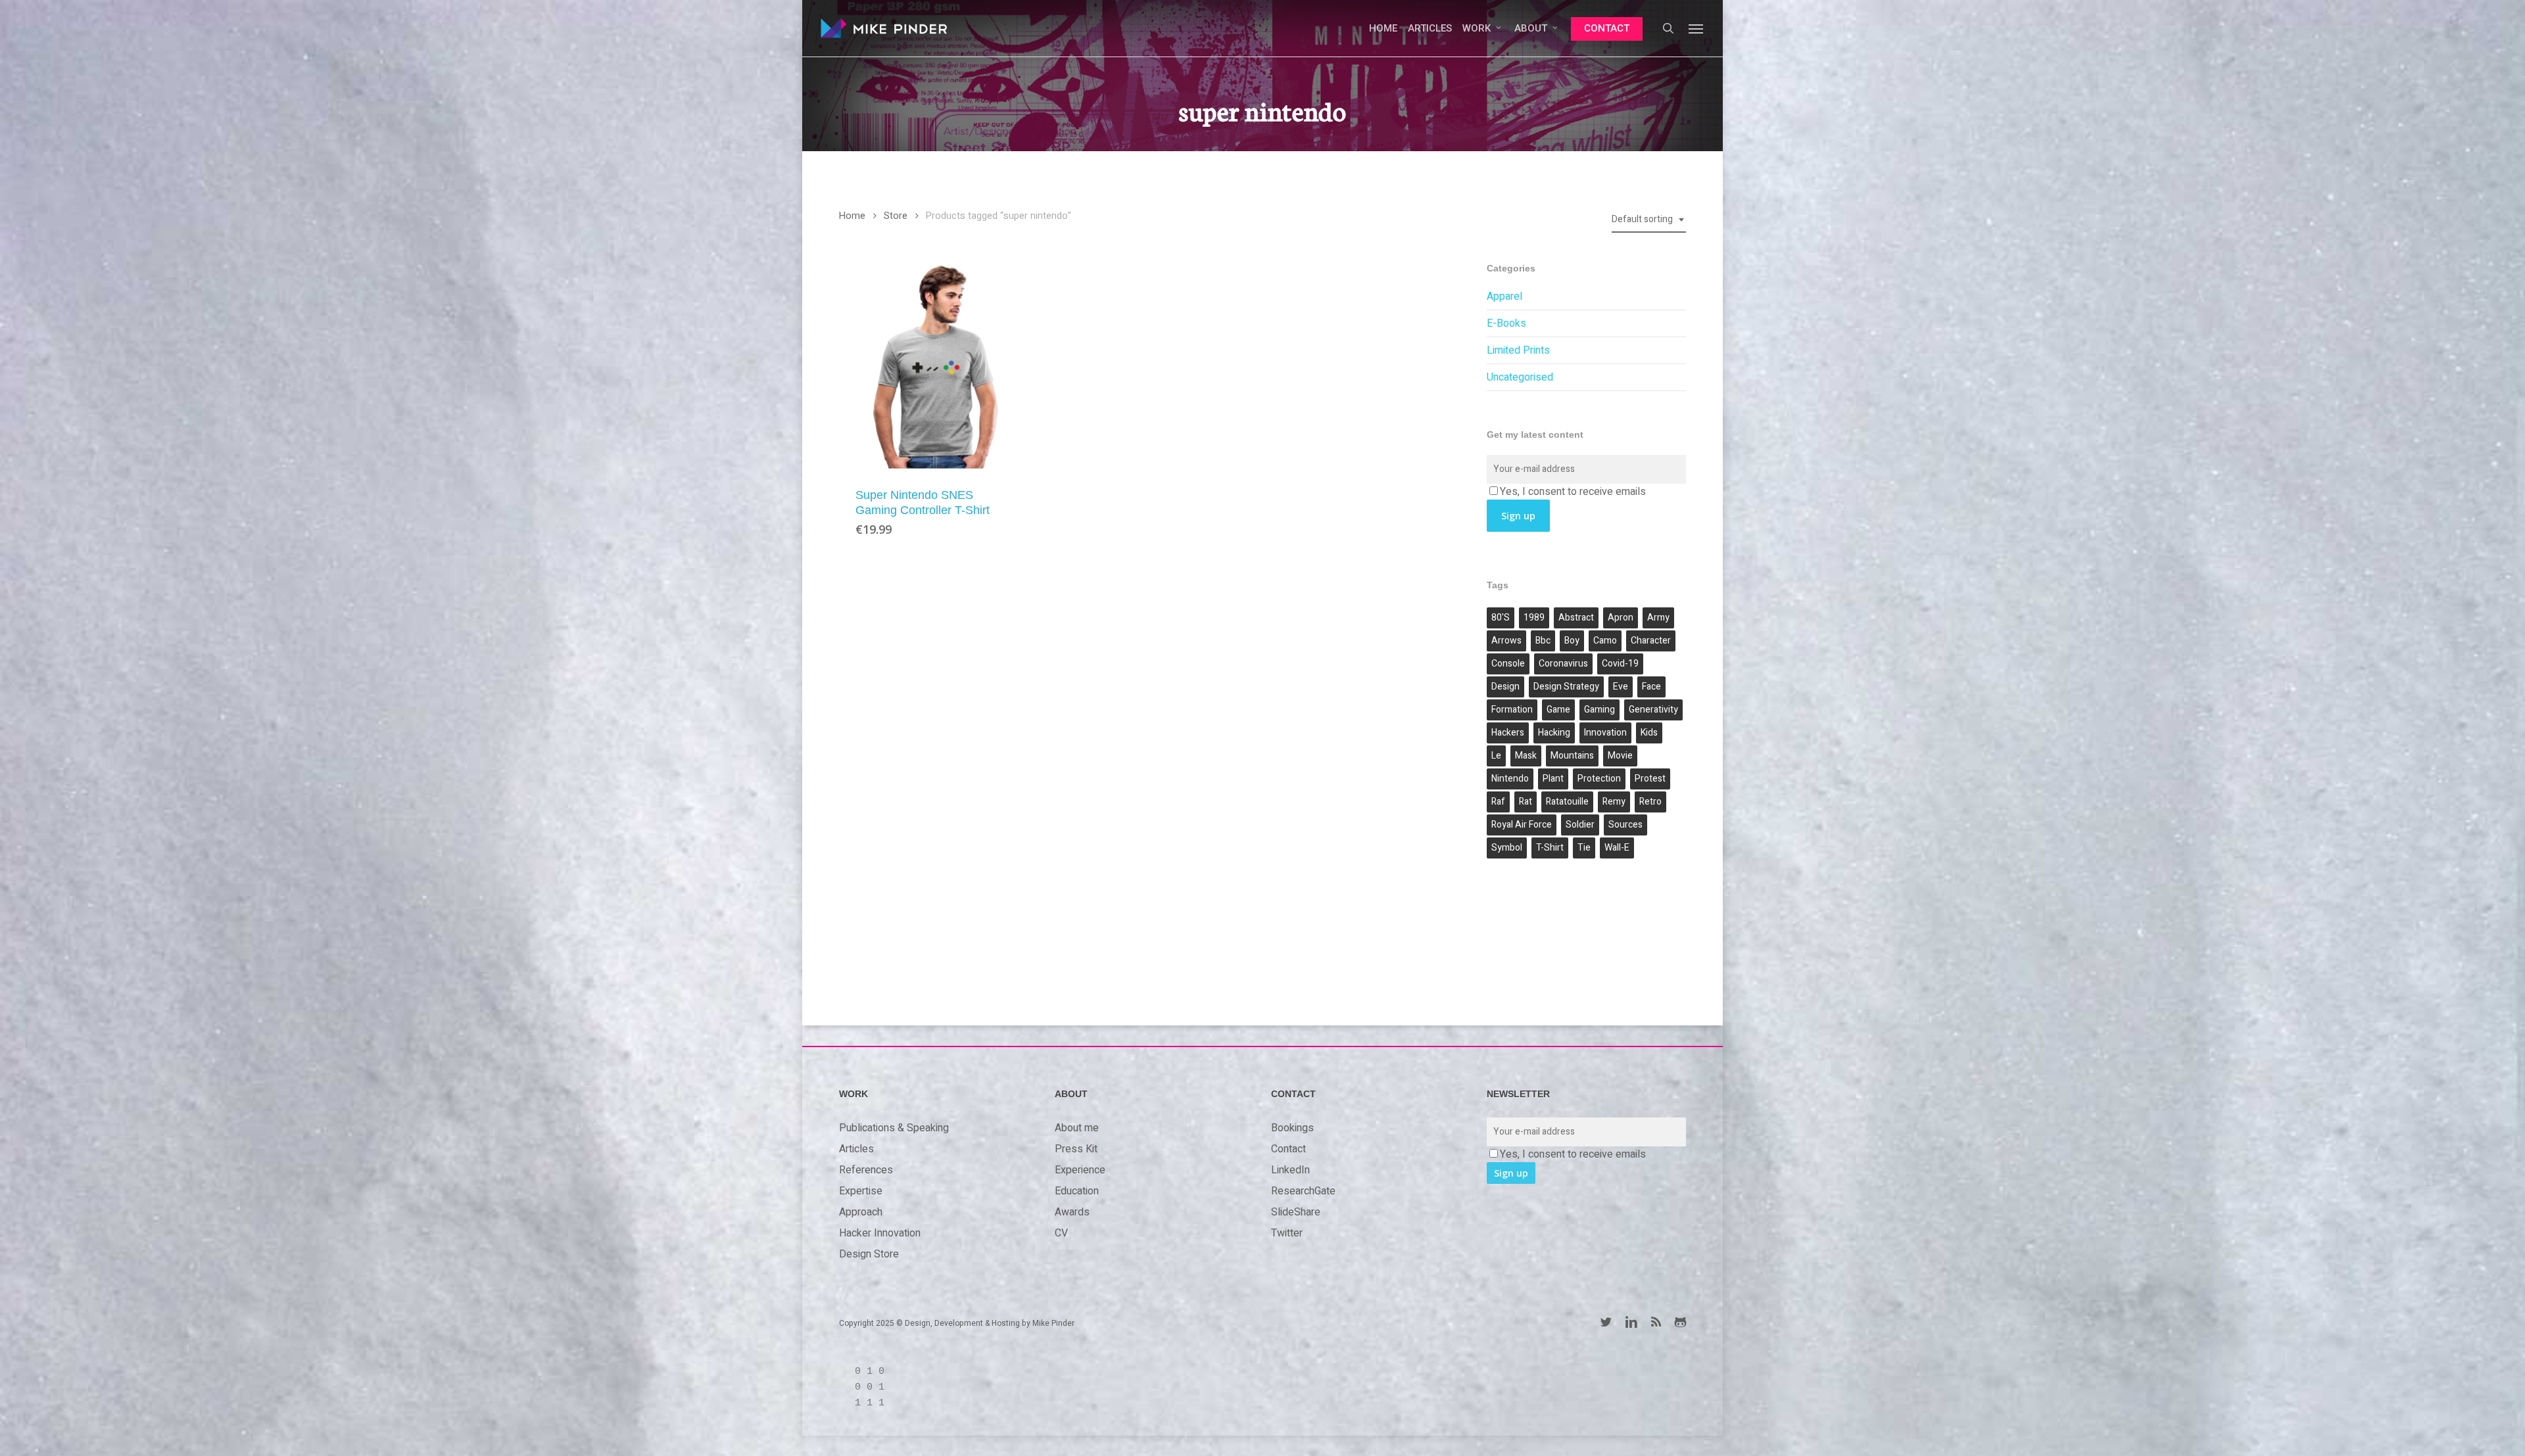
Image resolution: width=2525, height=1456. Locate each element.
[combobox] (1649, 220)
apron (1621, 618)
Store (896, 216)
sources (1625, 825)
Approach (861, 1212)
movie (1620, 756)
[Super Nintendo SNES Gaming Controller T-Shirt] (936, 366)
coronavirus (1563, 664)
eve (1621, 687)
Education (1077, 1191)
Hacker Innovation (880, 1233)
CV (1061, 1233)
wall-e (1617, 848)
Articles (856, 1149)
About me (1077, 1128)
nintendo (1510, 779)
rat (1526, 802)
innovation (1605, 733)
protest (1650, 779)
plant (1553, 779)
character (1651, 641)
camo (1605, 641)
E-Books (1506, 323)
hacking (1554, 733)
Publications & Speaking (894, 1128)
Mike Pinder (1053, 1323)
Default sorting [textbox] (1642, 219)
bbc (1543, 641)
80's (1501, 618)
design (1505, 687)
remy (1614, 802)
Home (852, 216)
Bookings (1292, 1128)
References (866, 1170)
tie (1584, 848)
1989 (1534, 618)
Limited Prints (1518, 350)
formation (1512, 710)
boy (1572, 641)
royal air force (1522, 825)
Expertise (861, 1191)
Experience (1080, 1170)
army (1658, 618)
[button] (1696, 28)
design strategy (1566, 687)
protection (1599, 779)
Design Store (869, 1254)
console (1508, 664)
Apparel (1504, 296)
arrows (1506, 641)
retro (1650, 802)
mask (1526, 756)
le (1496, 756)
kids (1649, 733)
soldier (1580, 825)
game (1558, 710)
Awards (1072, 1212)
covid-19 (1620, 664)
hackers (1508, 733)
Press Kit (1076, 1149)
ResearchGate (1303, 1191)
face (1651, 687)
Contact (1288, 1149)
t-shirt (1550, 848)
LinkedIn (1290, 1170)
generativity (1653, 710)
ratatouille (1567, 802)
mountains (1572, 756)
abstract (1576, 618)
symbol (1507, 848)
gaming (1599, 710)
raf (1498, 802)
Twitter (1287, 1233)
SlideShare (1296, 1212)
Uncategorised (1520, 377)
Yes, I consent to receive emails (1573, 492)
